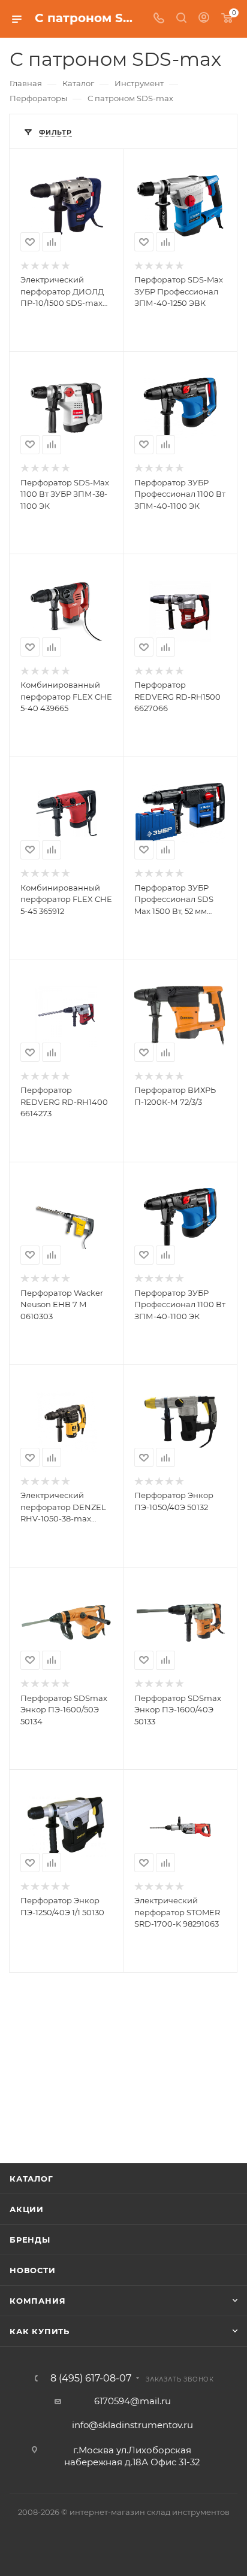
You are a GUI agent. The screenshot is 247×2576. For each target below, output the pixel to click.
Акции (27, 2209)
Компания (37, 2301)
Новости (33, 2270)
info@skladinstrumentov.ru (132, 2425)
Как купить (40, 2331)
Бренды (30, 2240)
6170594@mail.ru (132, 2401)
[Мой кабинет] (204, 19)
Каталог (31, 2179)
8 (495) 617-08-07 (91, 2378)
